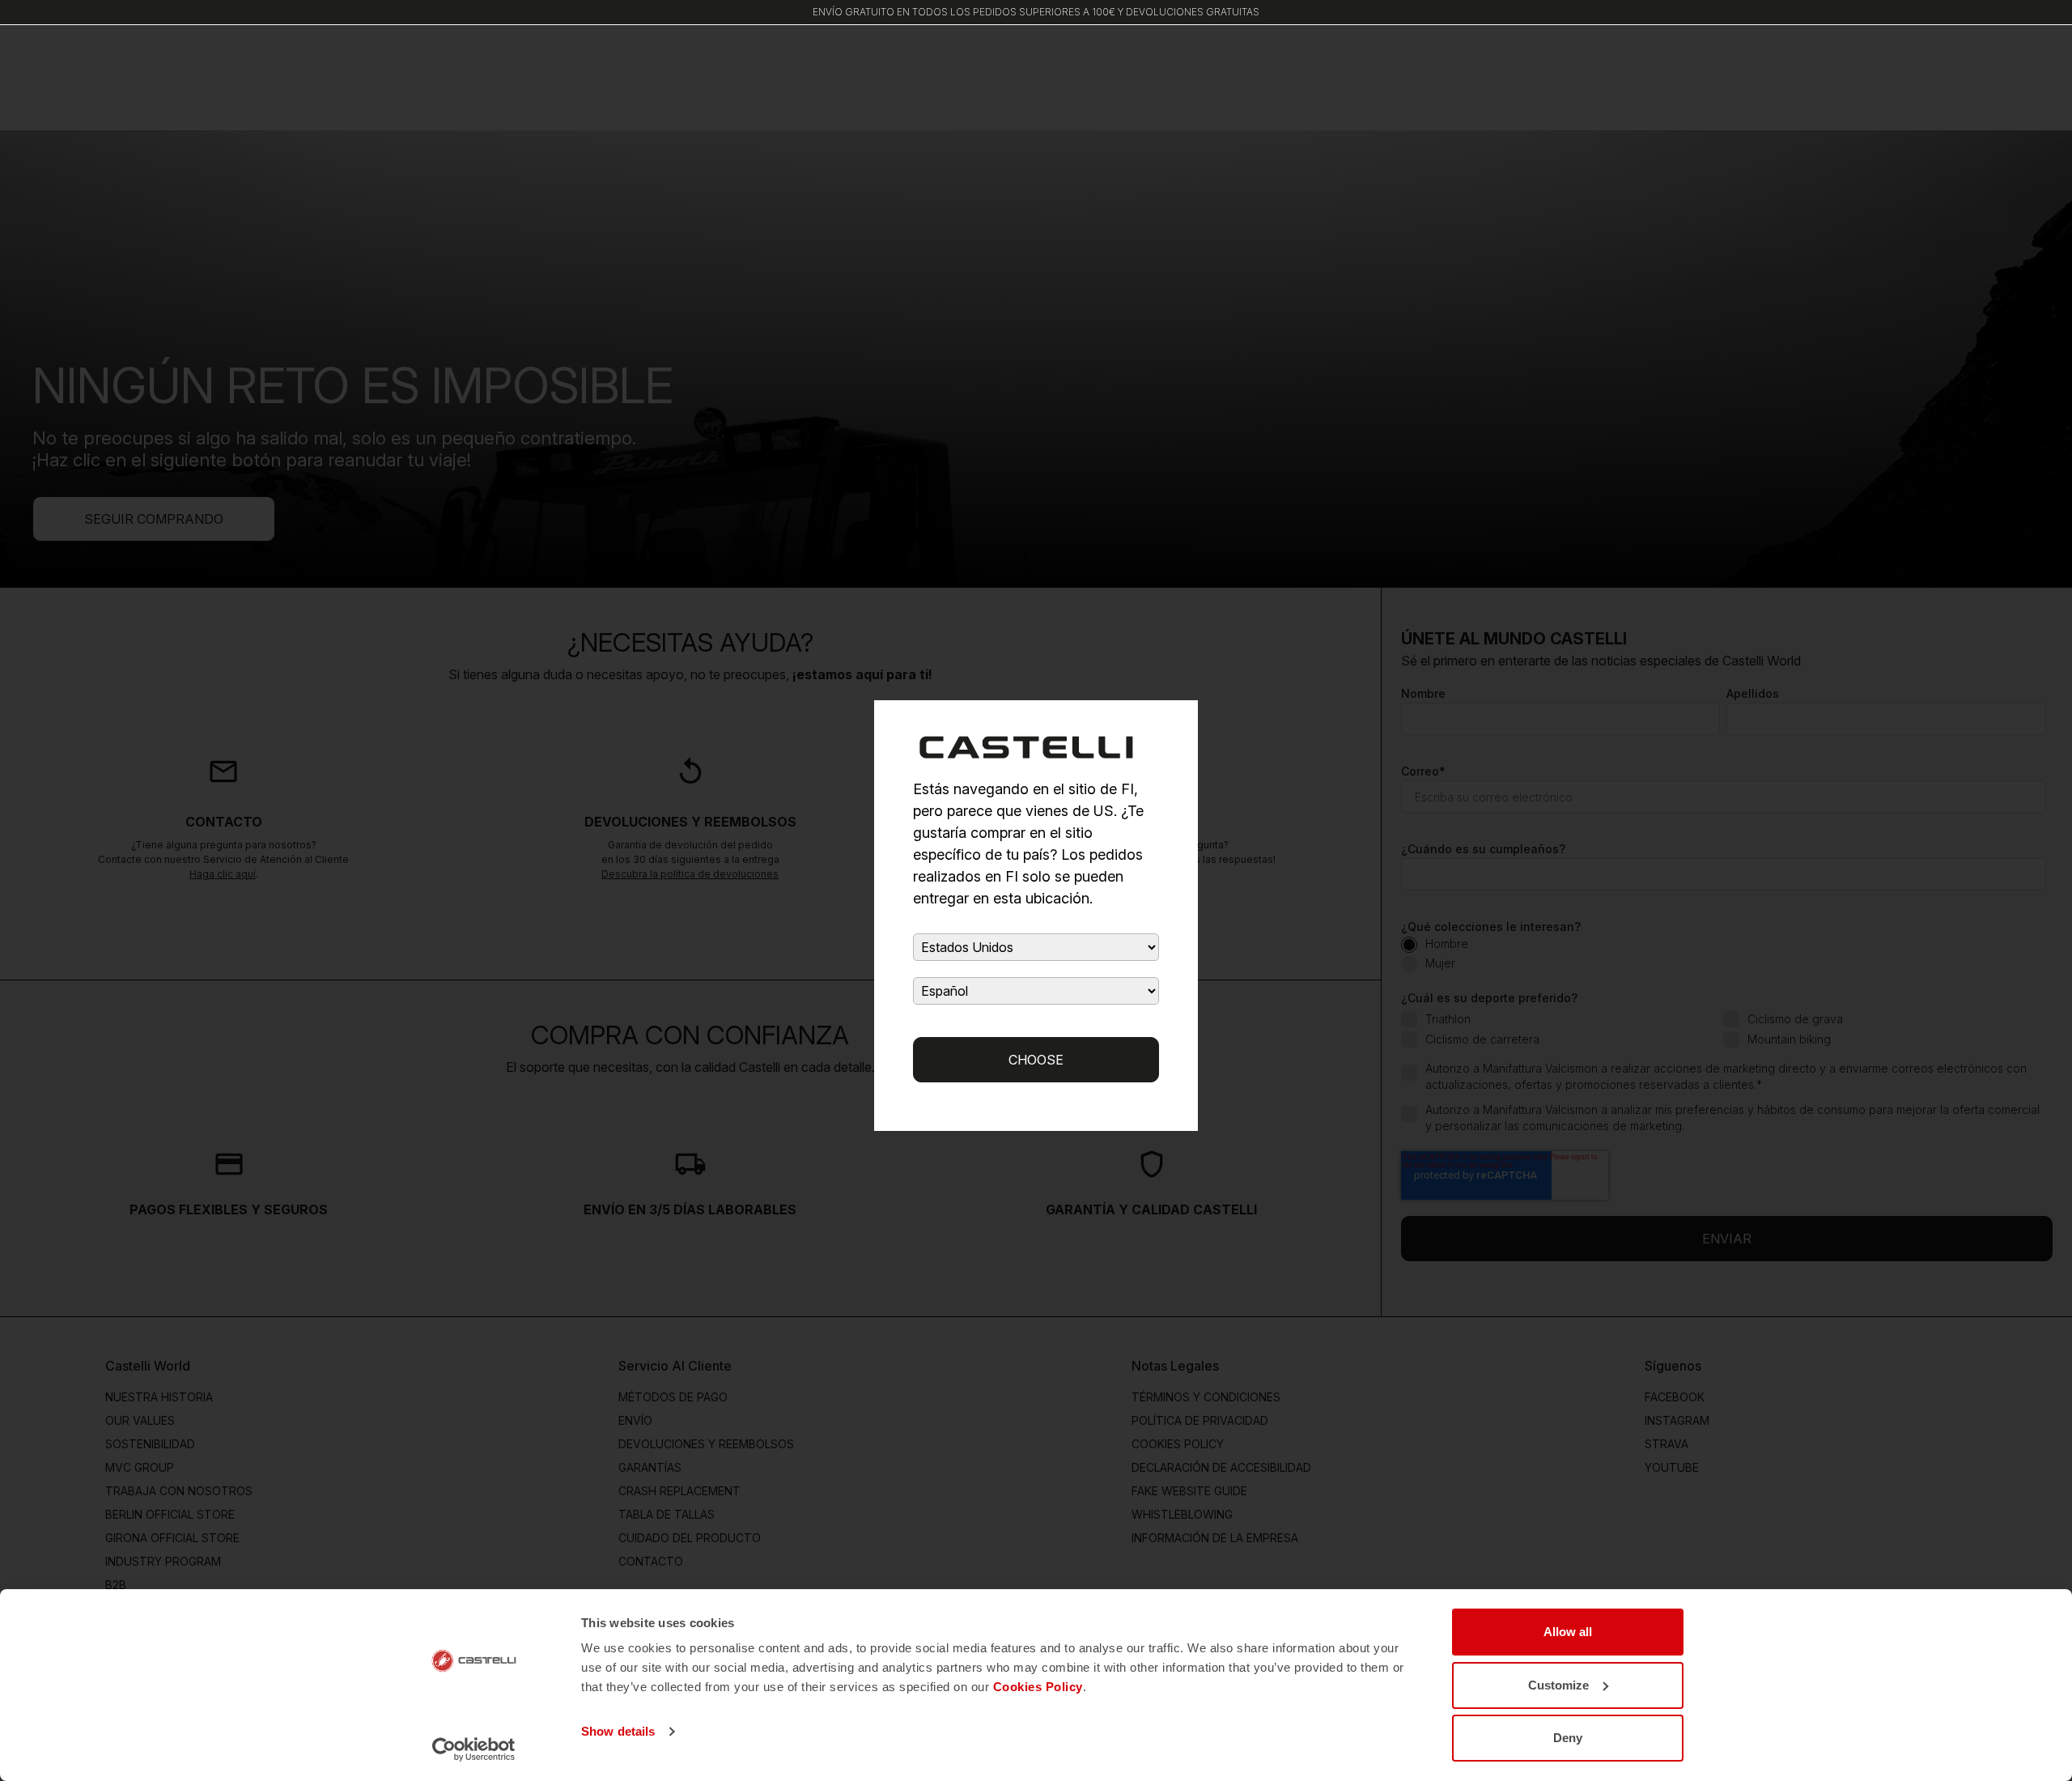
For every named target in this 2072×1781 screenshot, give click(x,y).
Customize (1558, 1685)
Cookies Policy (1038, 1687)
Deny (1568, 1738)
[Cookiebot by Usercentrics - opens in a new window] (474, 1749)
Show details (618, 1731)
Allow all (1568, 1632)
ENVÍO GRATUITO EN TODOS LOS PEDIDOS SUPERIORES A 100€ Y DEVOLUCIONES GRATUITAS (1036, 12)
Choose (1036, 1060)
